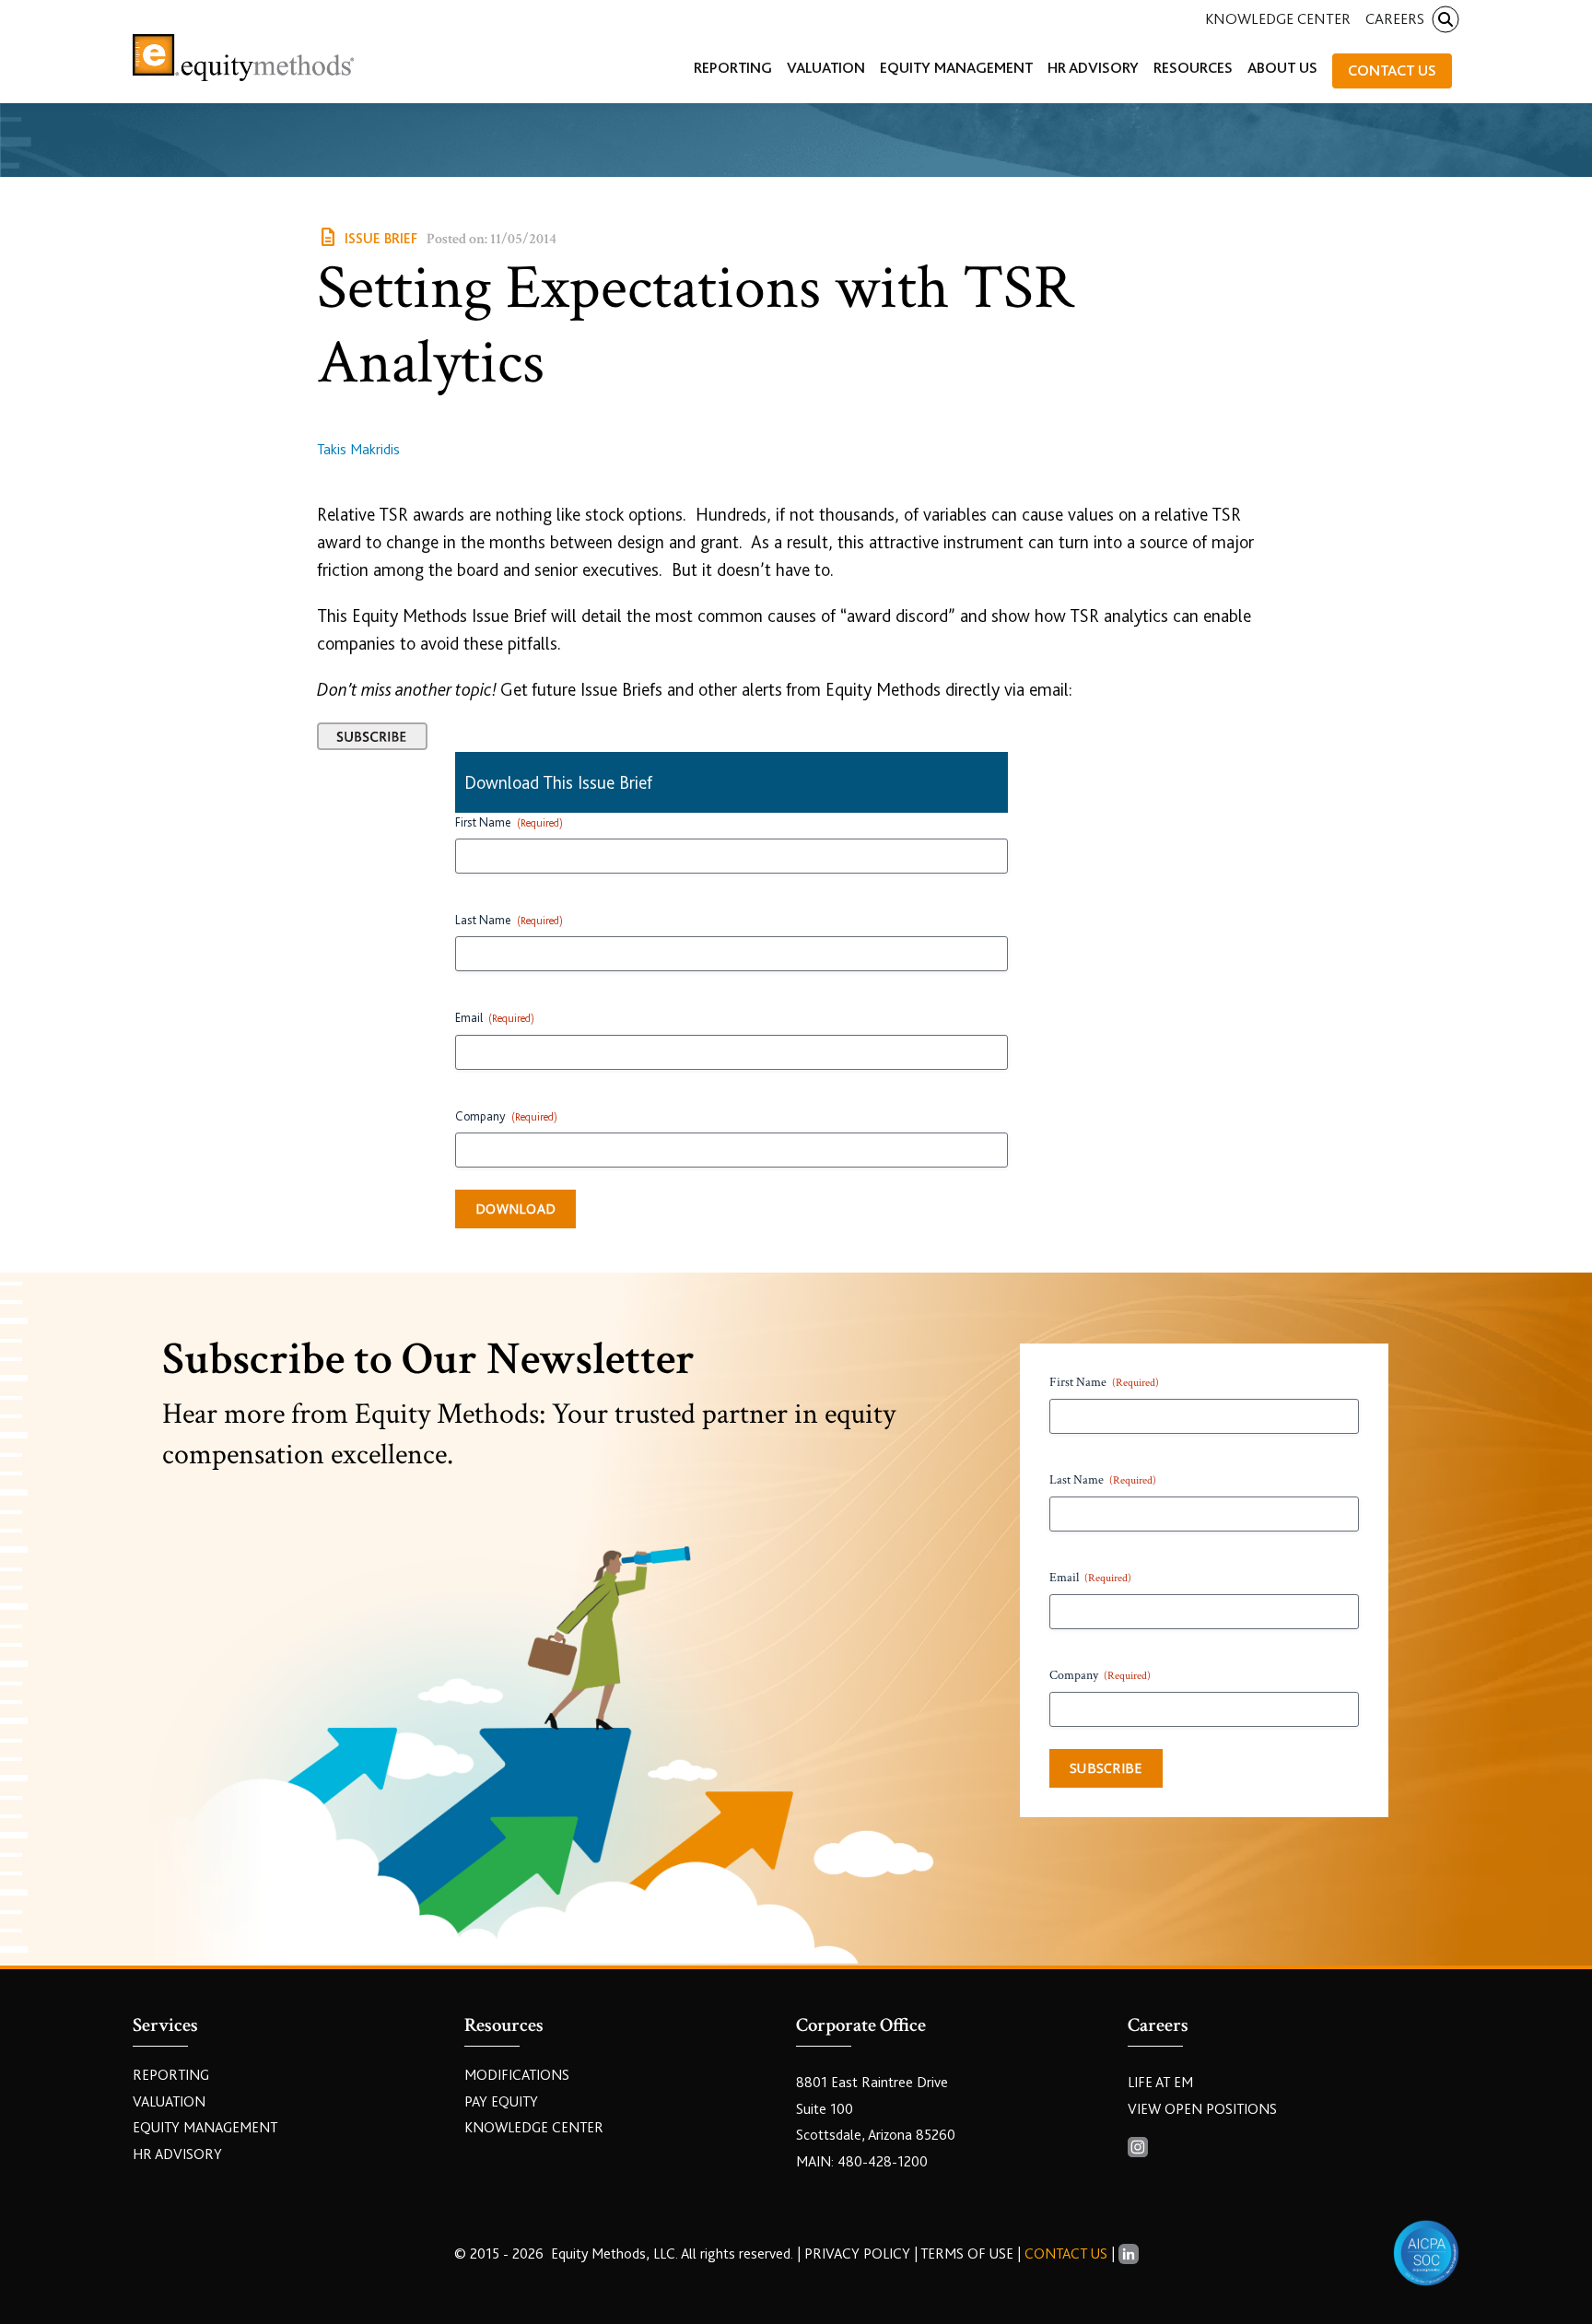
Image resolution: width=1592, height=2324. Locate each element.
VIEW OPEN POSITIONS (1202, 2109)
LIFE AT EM (1160, 2083)
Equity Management (205, 2128)
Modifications (517, 2075)
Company (506, 1116)
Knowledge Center (1278, 19)
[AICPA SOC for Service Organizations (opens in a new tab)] (1426, 2253)
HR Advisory (177, 2154)
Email (495, 1017)
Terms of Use (967, 2254)
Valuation (169, 2102)
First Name (509, 822)
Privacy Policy (859, 2254)
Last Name (509, 920)
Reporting (171, 2075)
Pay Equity (501, 2102)
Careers (1395, 19)
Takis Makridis (358, 450)
